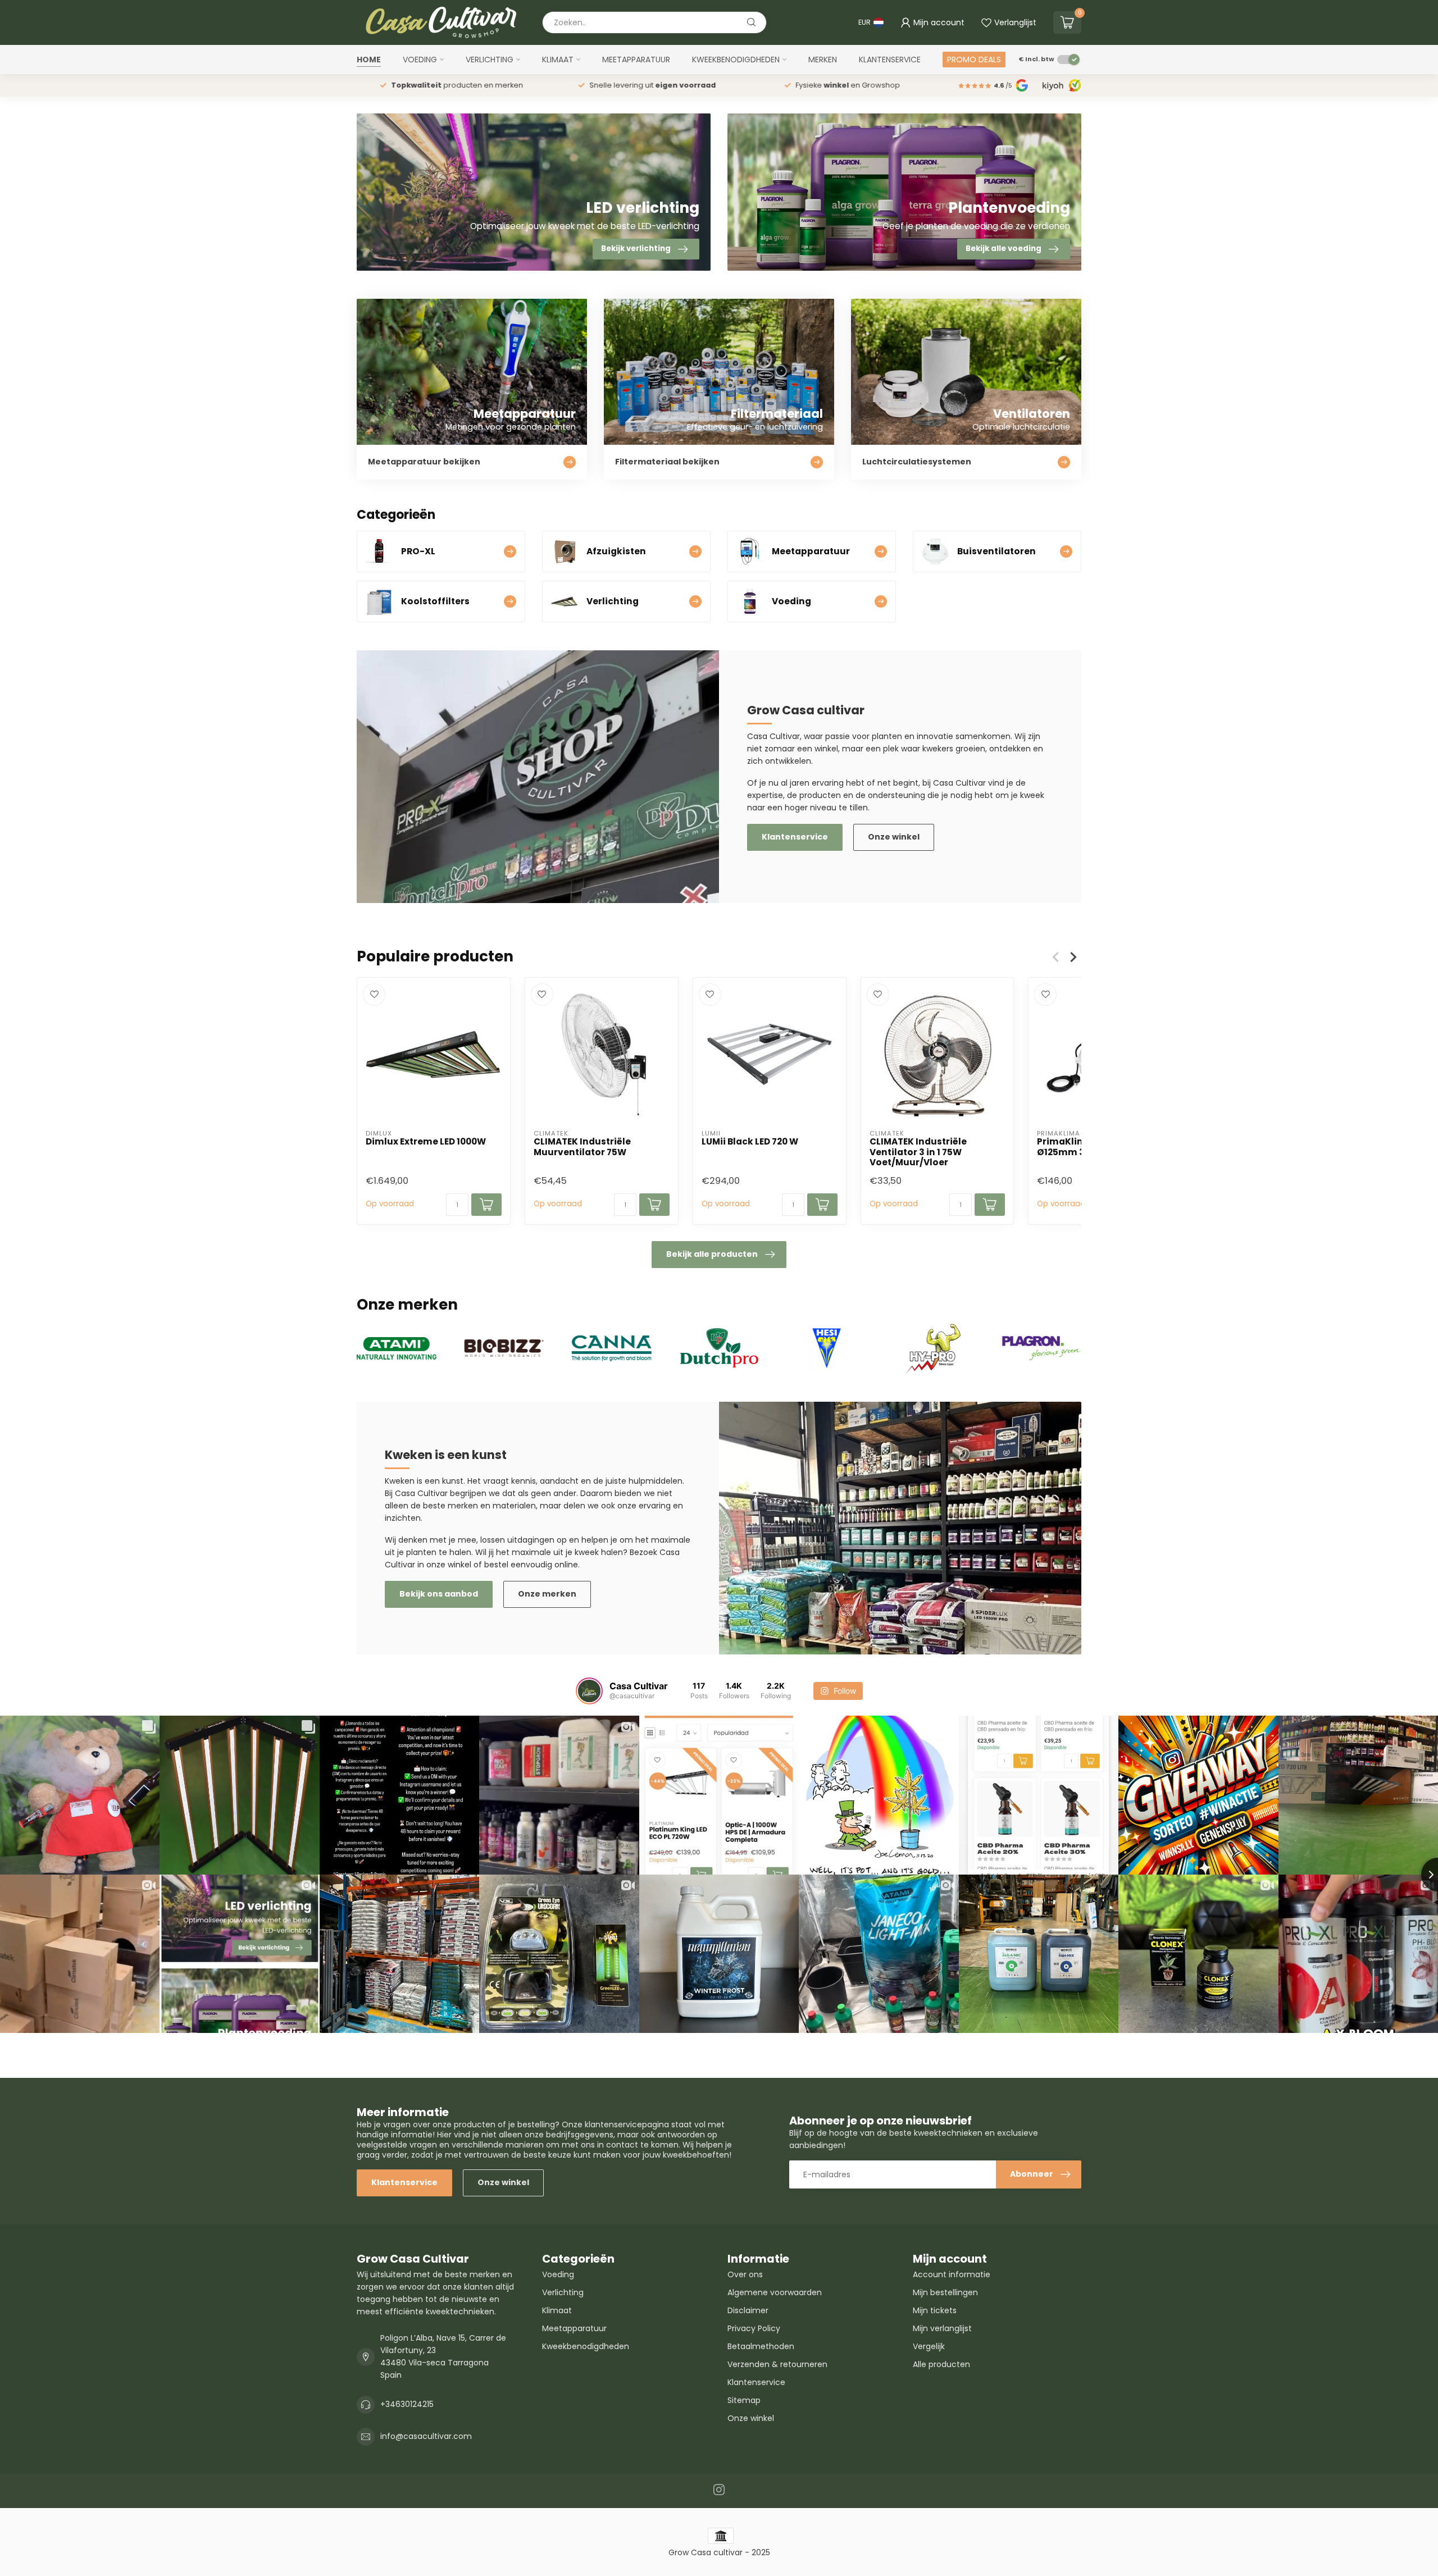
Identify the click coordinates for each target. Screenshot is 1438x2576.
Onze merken (547, 1594)
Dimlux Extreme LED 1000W (426, 1142)
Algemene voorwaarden (775, 2292)
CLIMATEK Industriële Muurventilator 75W (582, 1147)
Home (369, 60)
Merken (823, 60)
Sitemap (744, 2400)
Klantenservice (890, 60)
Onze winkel (894, 837)
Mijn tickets (935, 2310)
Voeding (420, 60)
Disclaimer (748, 2310)
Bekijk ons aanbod (439, 1594)
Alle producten (941, 2364)
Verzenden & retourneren (777, 2364)
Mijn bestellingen (945, 2292)
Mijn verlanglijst (942, 2328)
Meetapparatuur (636, 60)
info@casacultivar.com (426, 2436)
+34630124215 (407, 2404)
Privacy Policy (754, 2328)
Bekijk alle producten (712, 1254)
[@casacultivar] (589, 1691)
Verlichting (490, 60)
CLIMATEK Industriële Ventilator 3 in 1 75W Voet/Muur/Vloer (918, 1152)
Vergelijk (929, 2346)
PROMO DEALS (974, 60)
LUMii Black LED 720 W (750, 1142)
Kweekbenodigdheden (736, 60)
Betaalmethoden (761, 2346)
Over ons (745, 2274)
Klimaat (558, 60)
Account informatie (952, 2274)
